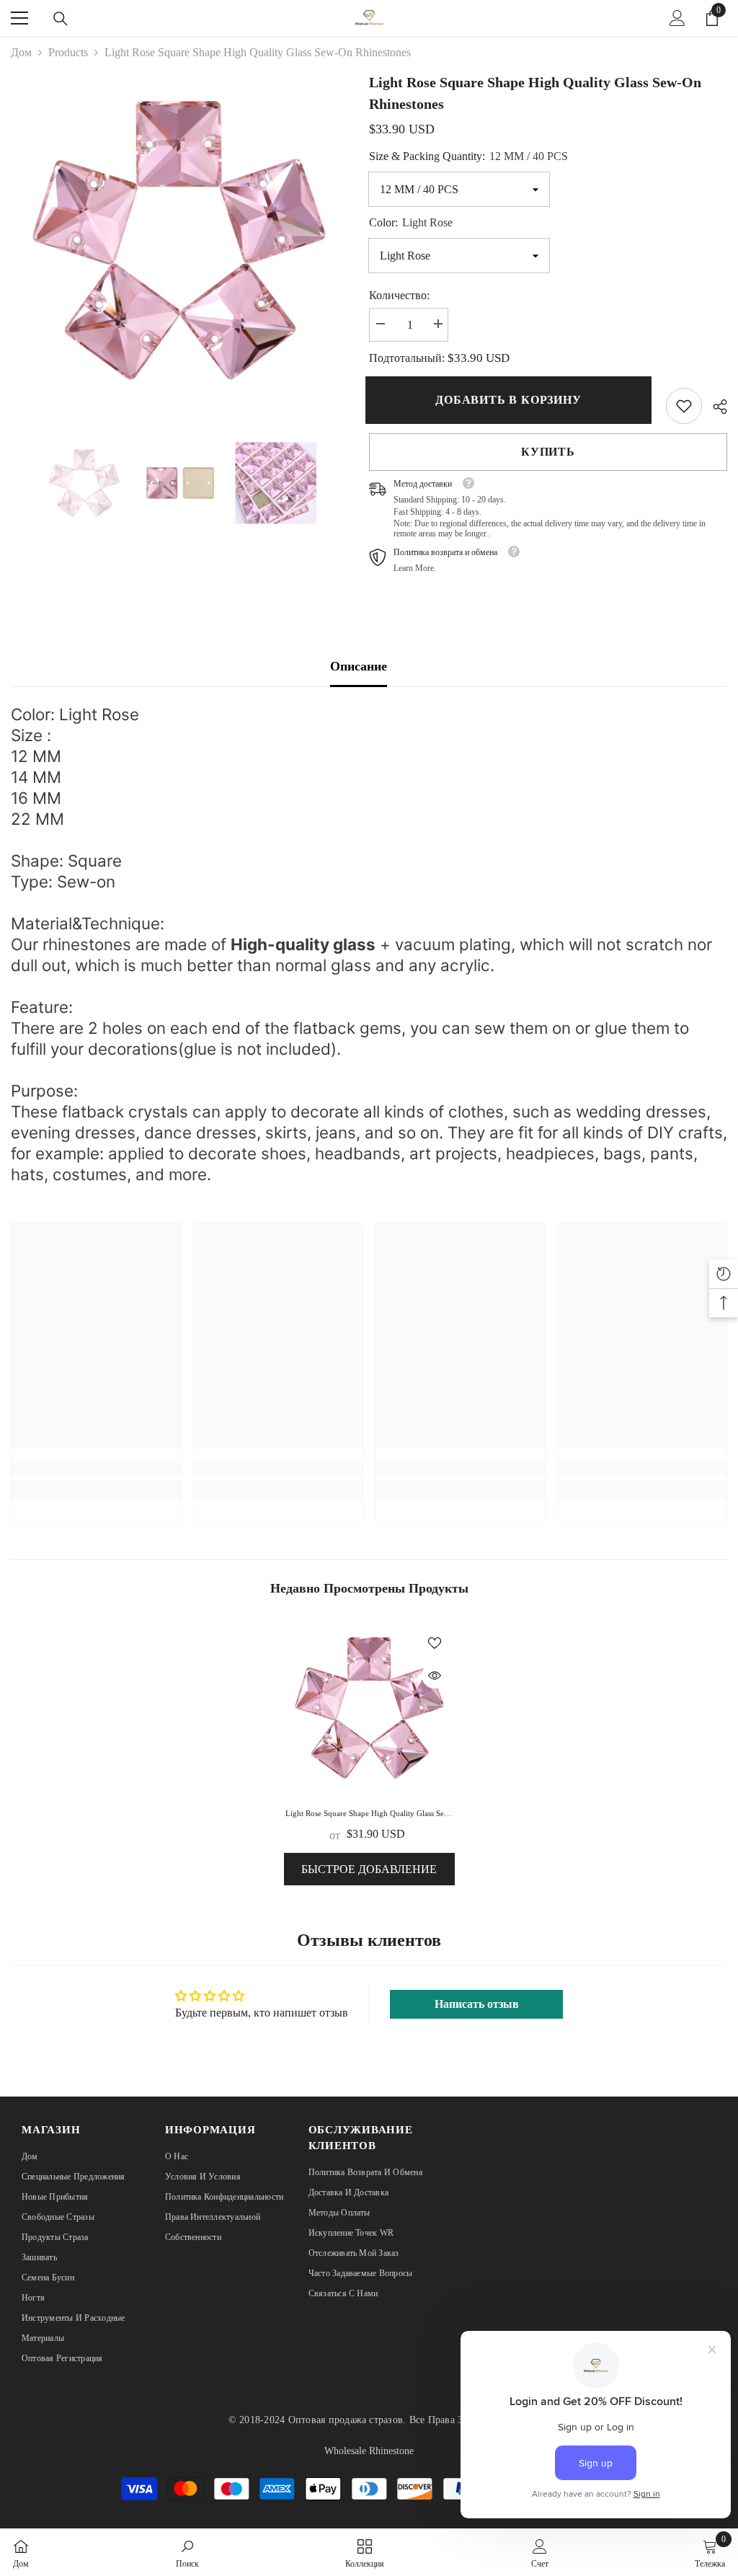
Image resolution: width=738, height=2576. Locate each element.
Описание (359, 666)
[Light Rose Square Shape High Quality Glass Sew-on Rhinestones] (369, 1708)
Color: (411, 222)
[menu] (19, 18)
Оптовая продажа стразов (346, 2420)
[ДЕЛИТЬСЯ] (715, 407)
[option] (179, 240)
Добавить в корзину (512, 400)
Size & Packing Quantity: (468, 156)
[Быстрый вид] (435, 1676)
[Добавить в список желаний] (435, 1642)
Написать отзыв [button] (477, 2004)
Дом (21, 52)
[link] (684, 406)
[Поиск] (61, 19)
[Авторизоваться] (677, 18)
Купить (548, 452)
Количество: (399, 295)
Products (68, 52)
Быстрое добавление (369, 1869)
